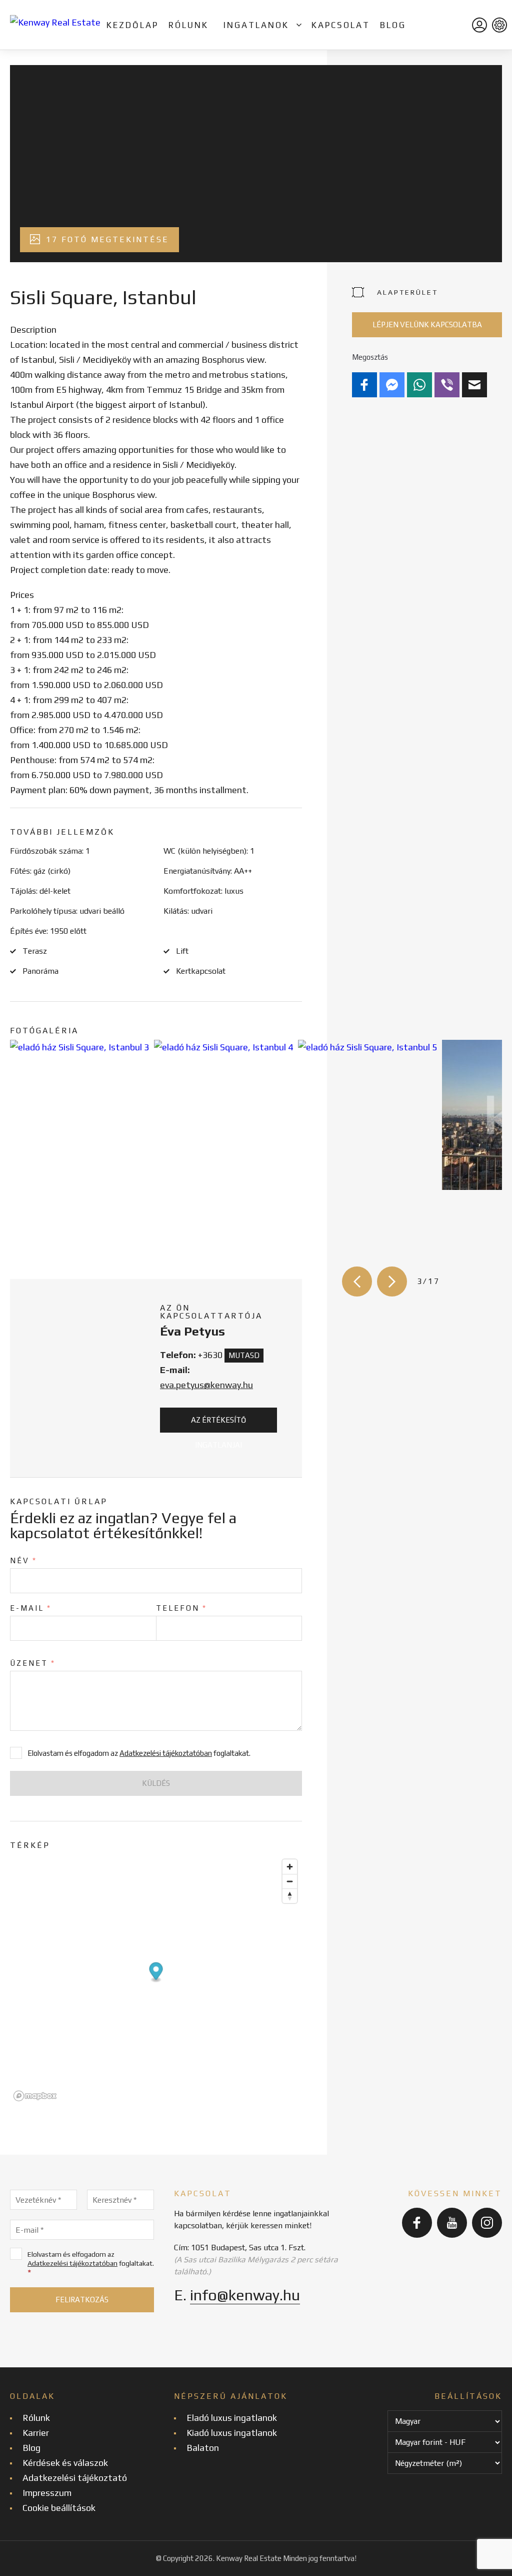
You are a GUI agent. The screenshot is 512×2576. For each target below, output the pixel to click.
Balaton (203, 2448)
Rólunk (188, 25)
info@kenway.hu (245, 2295)
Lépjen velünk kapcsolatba (427, 325)
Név (23, 1560)
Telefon (181, 1608)
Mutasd (244, 1355)
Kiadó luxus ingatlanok (232, 2433)
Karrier (36, 2433)
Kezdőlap (132, 25)
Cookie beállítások (59, 2508)
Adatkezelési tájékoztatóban (166, 1753)
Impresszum (47, 2493)
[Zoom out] (290, 1881)
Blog (393, 25)
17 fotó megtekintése (106, 239)
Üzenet (33, 1663)
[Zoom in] (290, 1867)
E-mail (31, 1608)
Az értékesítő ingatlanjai (218, 1424)
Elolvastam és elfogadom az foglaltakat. (91, 2264)
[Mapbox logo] (35, 2096)
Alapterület (407, 292)
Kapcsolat (341, 25)
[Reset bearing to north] (290, 1896)
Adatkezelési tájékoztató (75, 2478)
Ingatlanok (256, 25)
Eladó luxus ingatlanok (232, 2418)
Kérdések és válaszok (65, 2463)
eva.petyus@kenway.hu (206, 1385)
